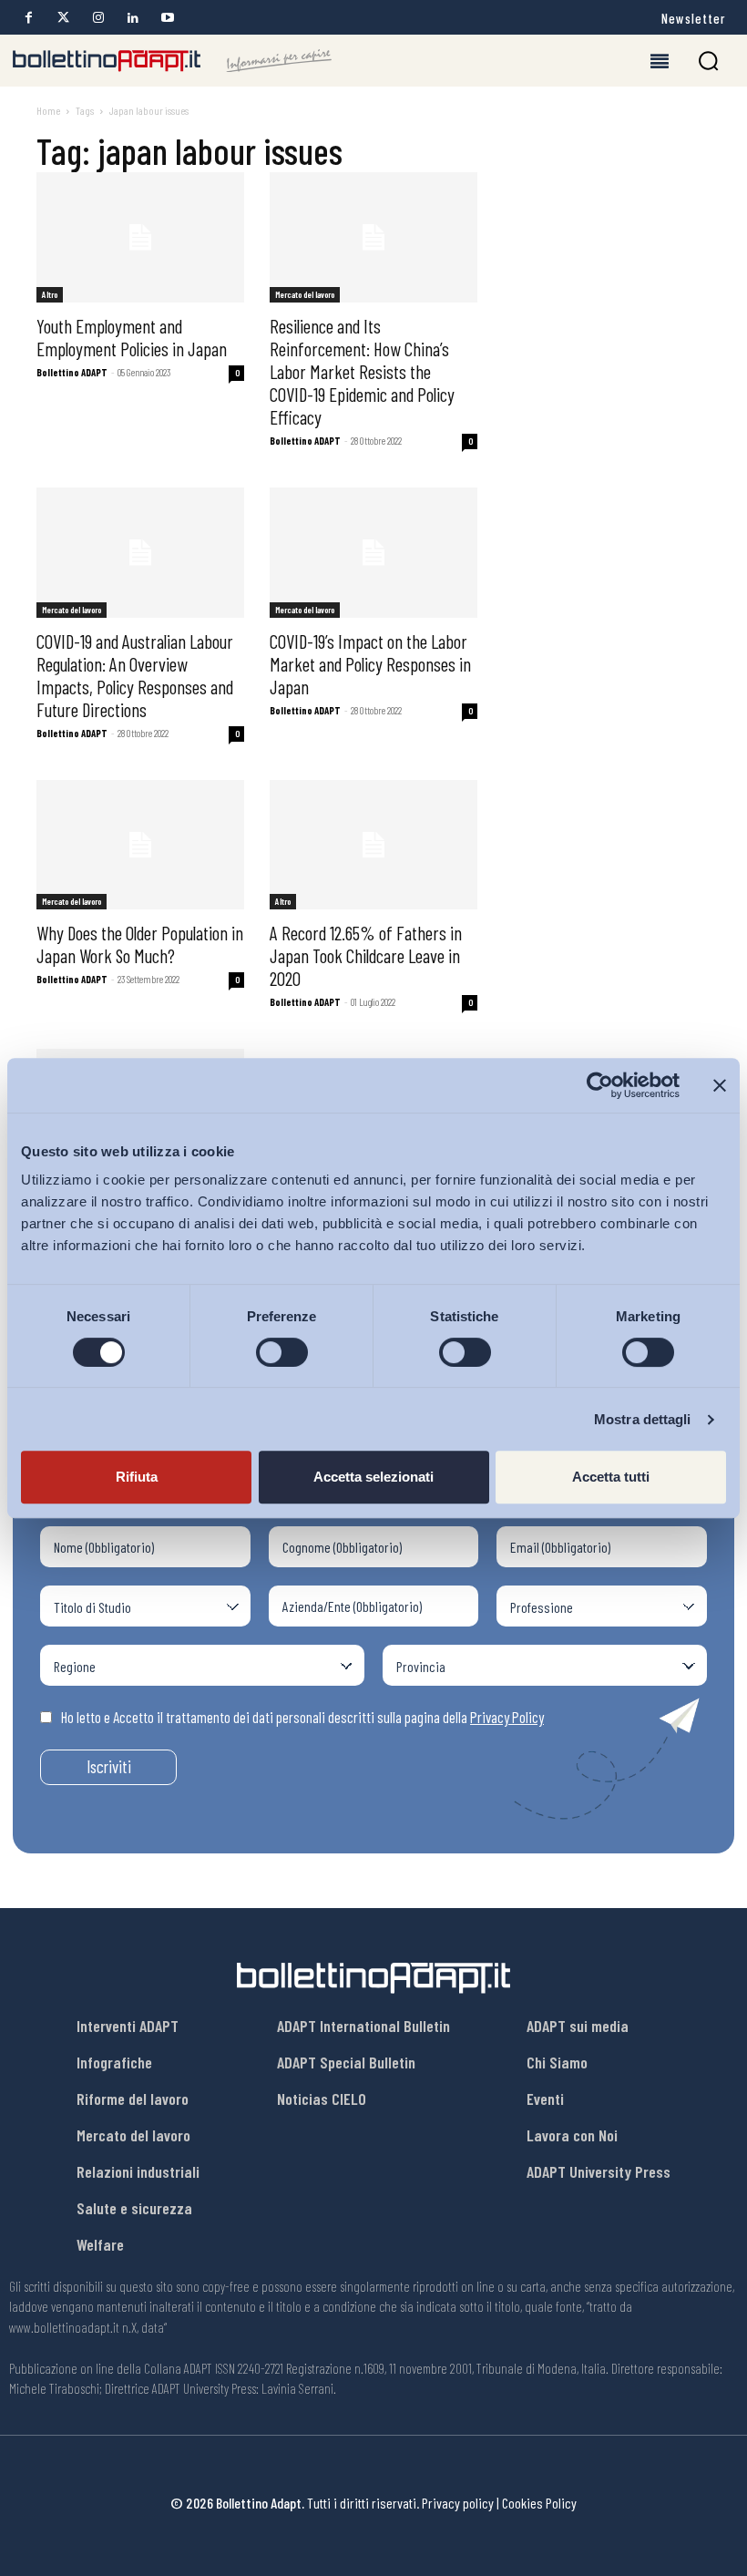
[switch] (282, 1352)
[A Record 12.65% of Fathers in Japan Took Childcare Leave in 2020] (373, 845)
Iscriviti (109, 1766)
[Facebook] (29, 18)
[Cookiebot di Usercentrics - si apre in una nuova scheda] (600, 1085)
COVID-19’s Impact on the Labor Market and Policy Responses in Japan (370, 664)
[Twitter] (63, 18)
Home (48, 110)
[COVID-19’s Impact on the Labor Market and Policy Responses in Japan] (373, 553)
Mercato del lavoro (305, 294)
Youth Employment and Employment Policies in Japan (132, 337)
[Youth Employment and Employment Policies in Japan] (140, 237)
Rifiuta (137, 1477)
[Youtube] (167, 18)
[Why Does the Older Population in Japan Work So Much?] (140, 845)
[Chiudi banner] (720, 1085)
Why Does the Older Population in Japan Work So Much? (140, 944)
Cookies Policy (539, 2503)
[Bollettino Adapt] (172, 61)
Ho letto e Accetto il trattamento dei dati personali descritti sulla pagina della (302, 1717)
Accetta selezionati (373, 1477)
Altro (50, 294)
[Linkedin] (133, 18)
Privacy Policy (507, 1717)
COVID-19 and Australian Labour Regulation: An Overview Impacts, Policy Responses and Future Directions (135, 675)
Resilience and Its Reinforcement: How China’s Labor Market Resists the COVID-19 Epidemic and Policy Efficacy (362, 371)
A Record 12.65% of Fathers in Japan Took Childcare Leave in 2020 (366, 955)
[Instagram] (98, 18)
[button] (708, 61)
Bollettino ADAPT (72, 372)
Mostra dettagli (643, 1419)
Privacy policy (458, 2503)
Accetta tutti (611, 1477)
